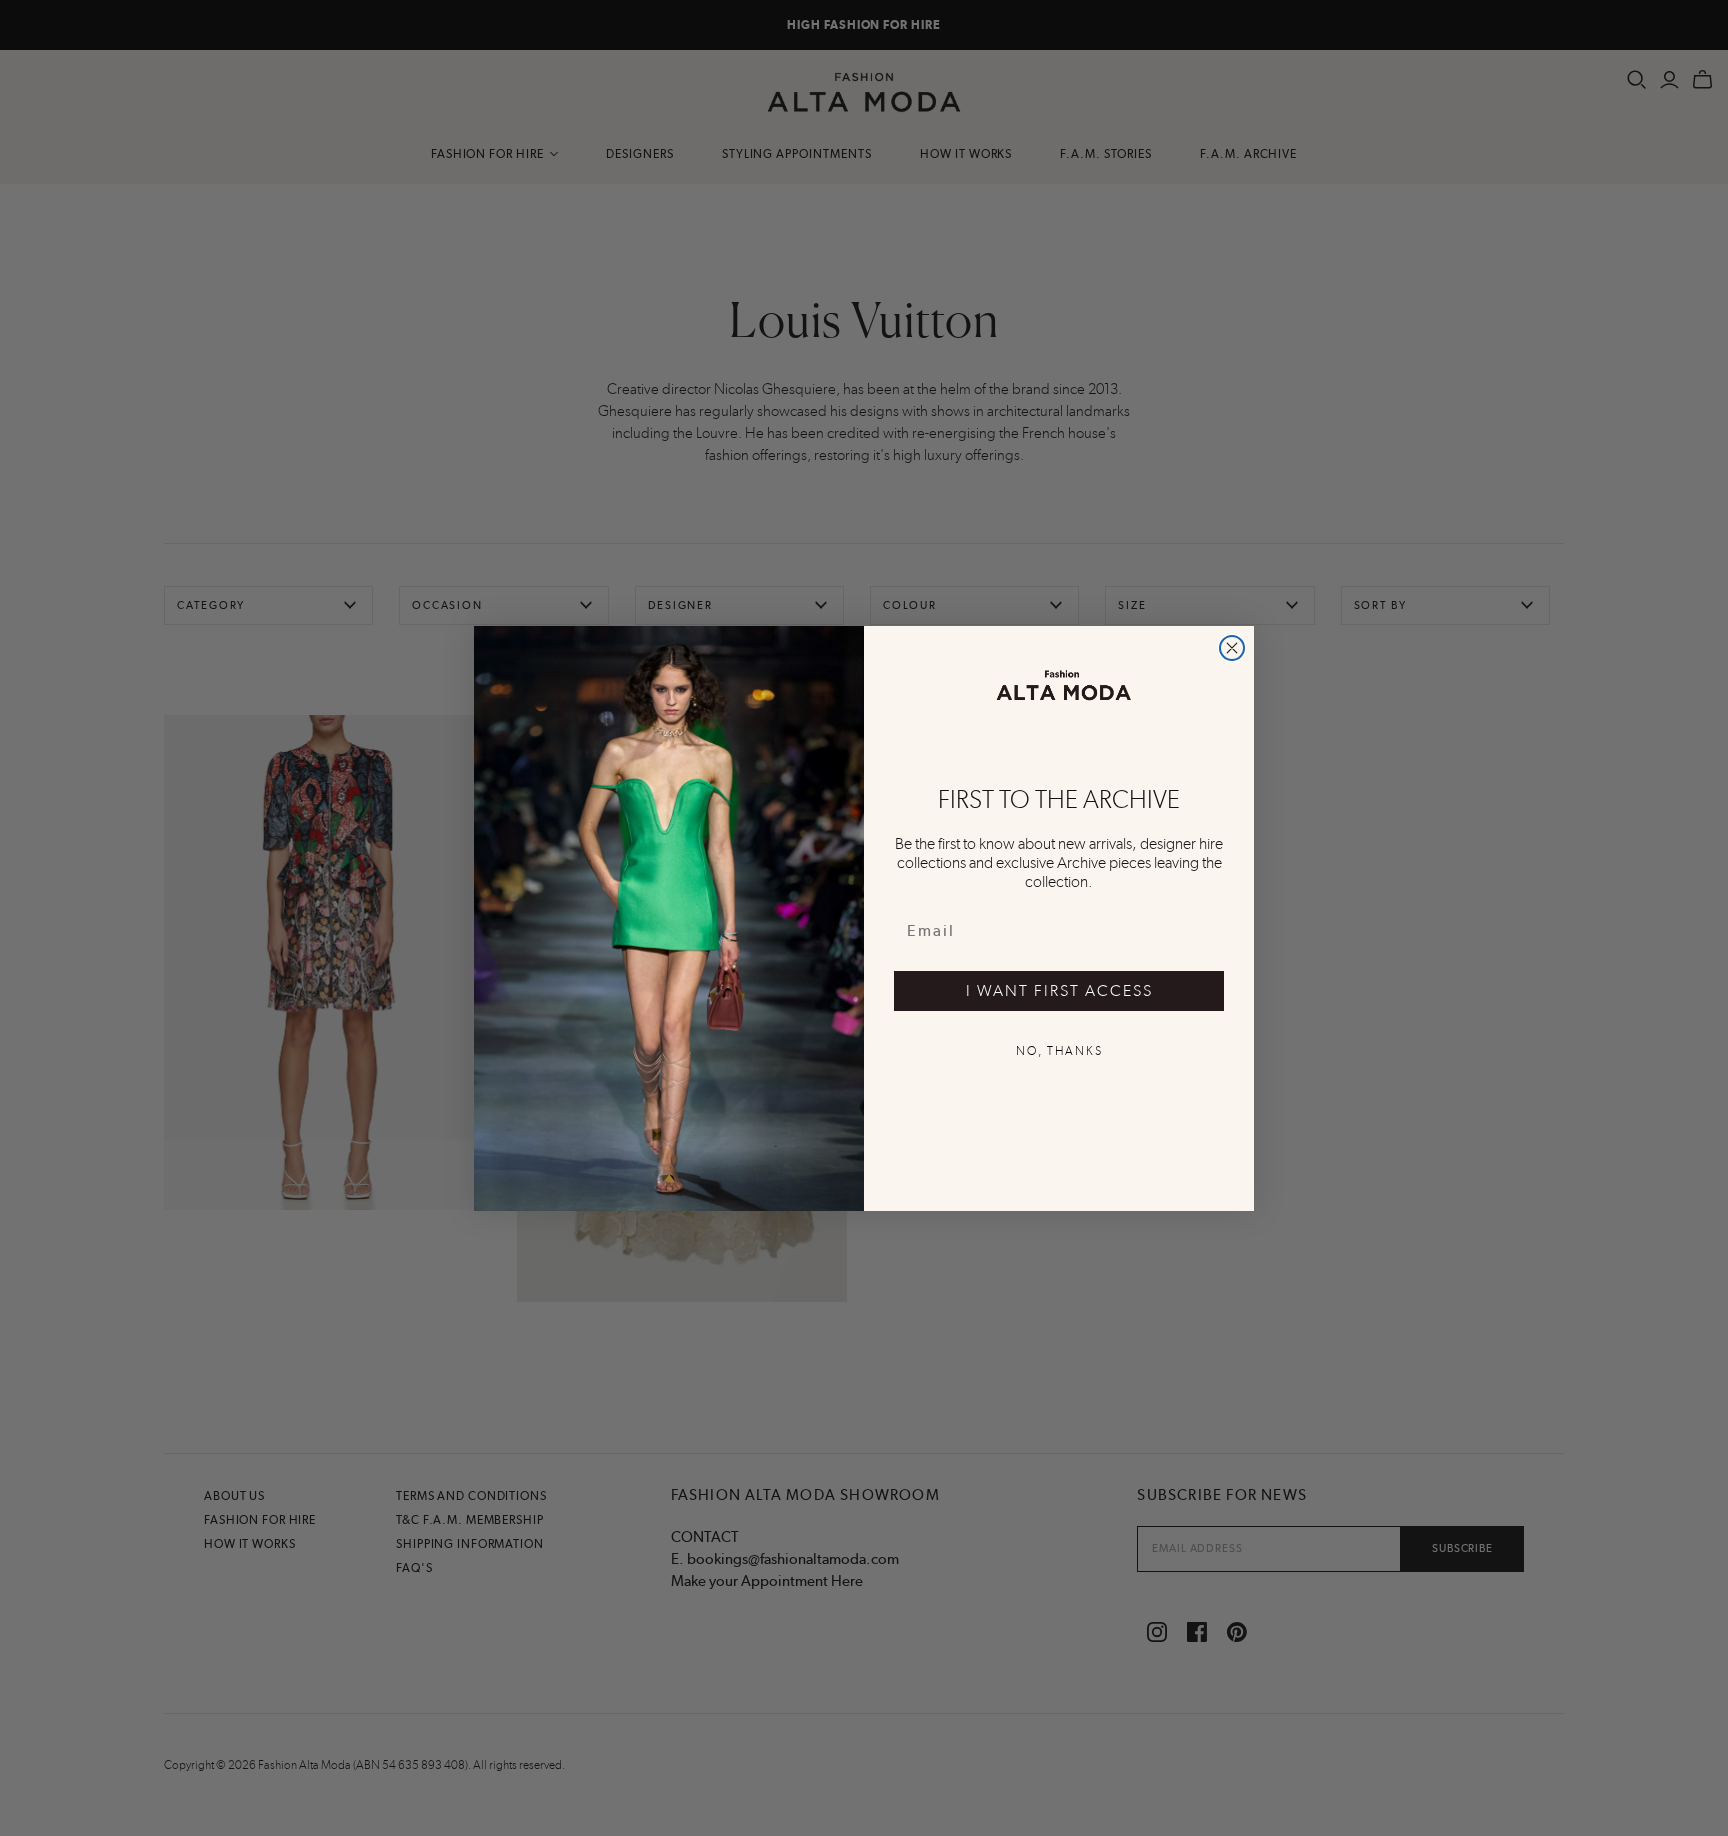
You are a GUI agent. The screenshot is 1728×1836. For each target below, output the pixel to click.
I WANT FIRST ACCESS (1059, 990)
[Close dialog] (1232, 648)
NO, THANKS (1059, 1051)
